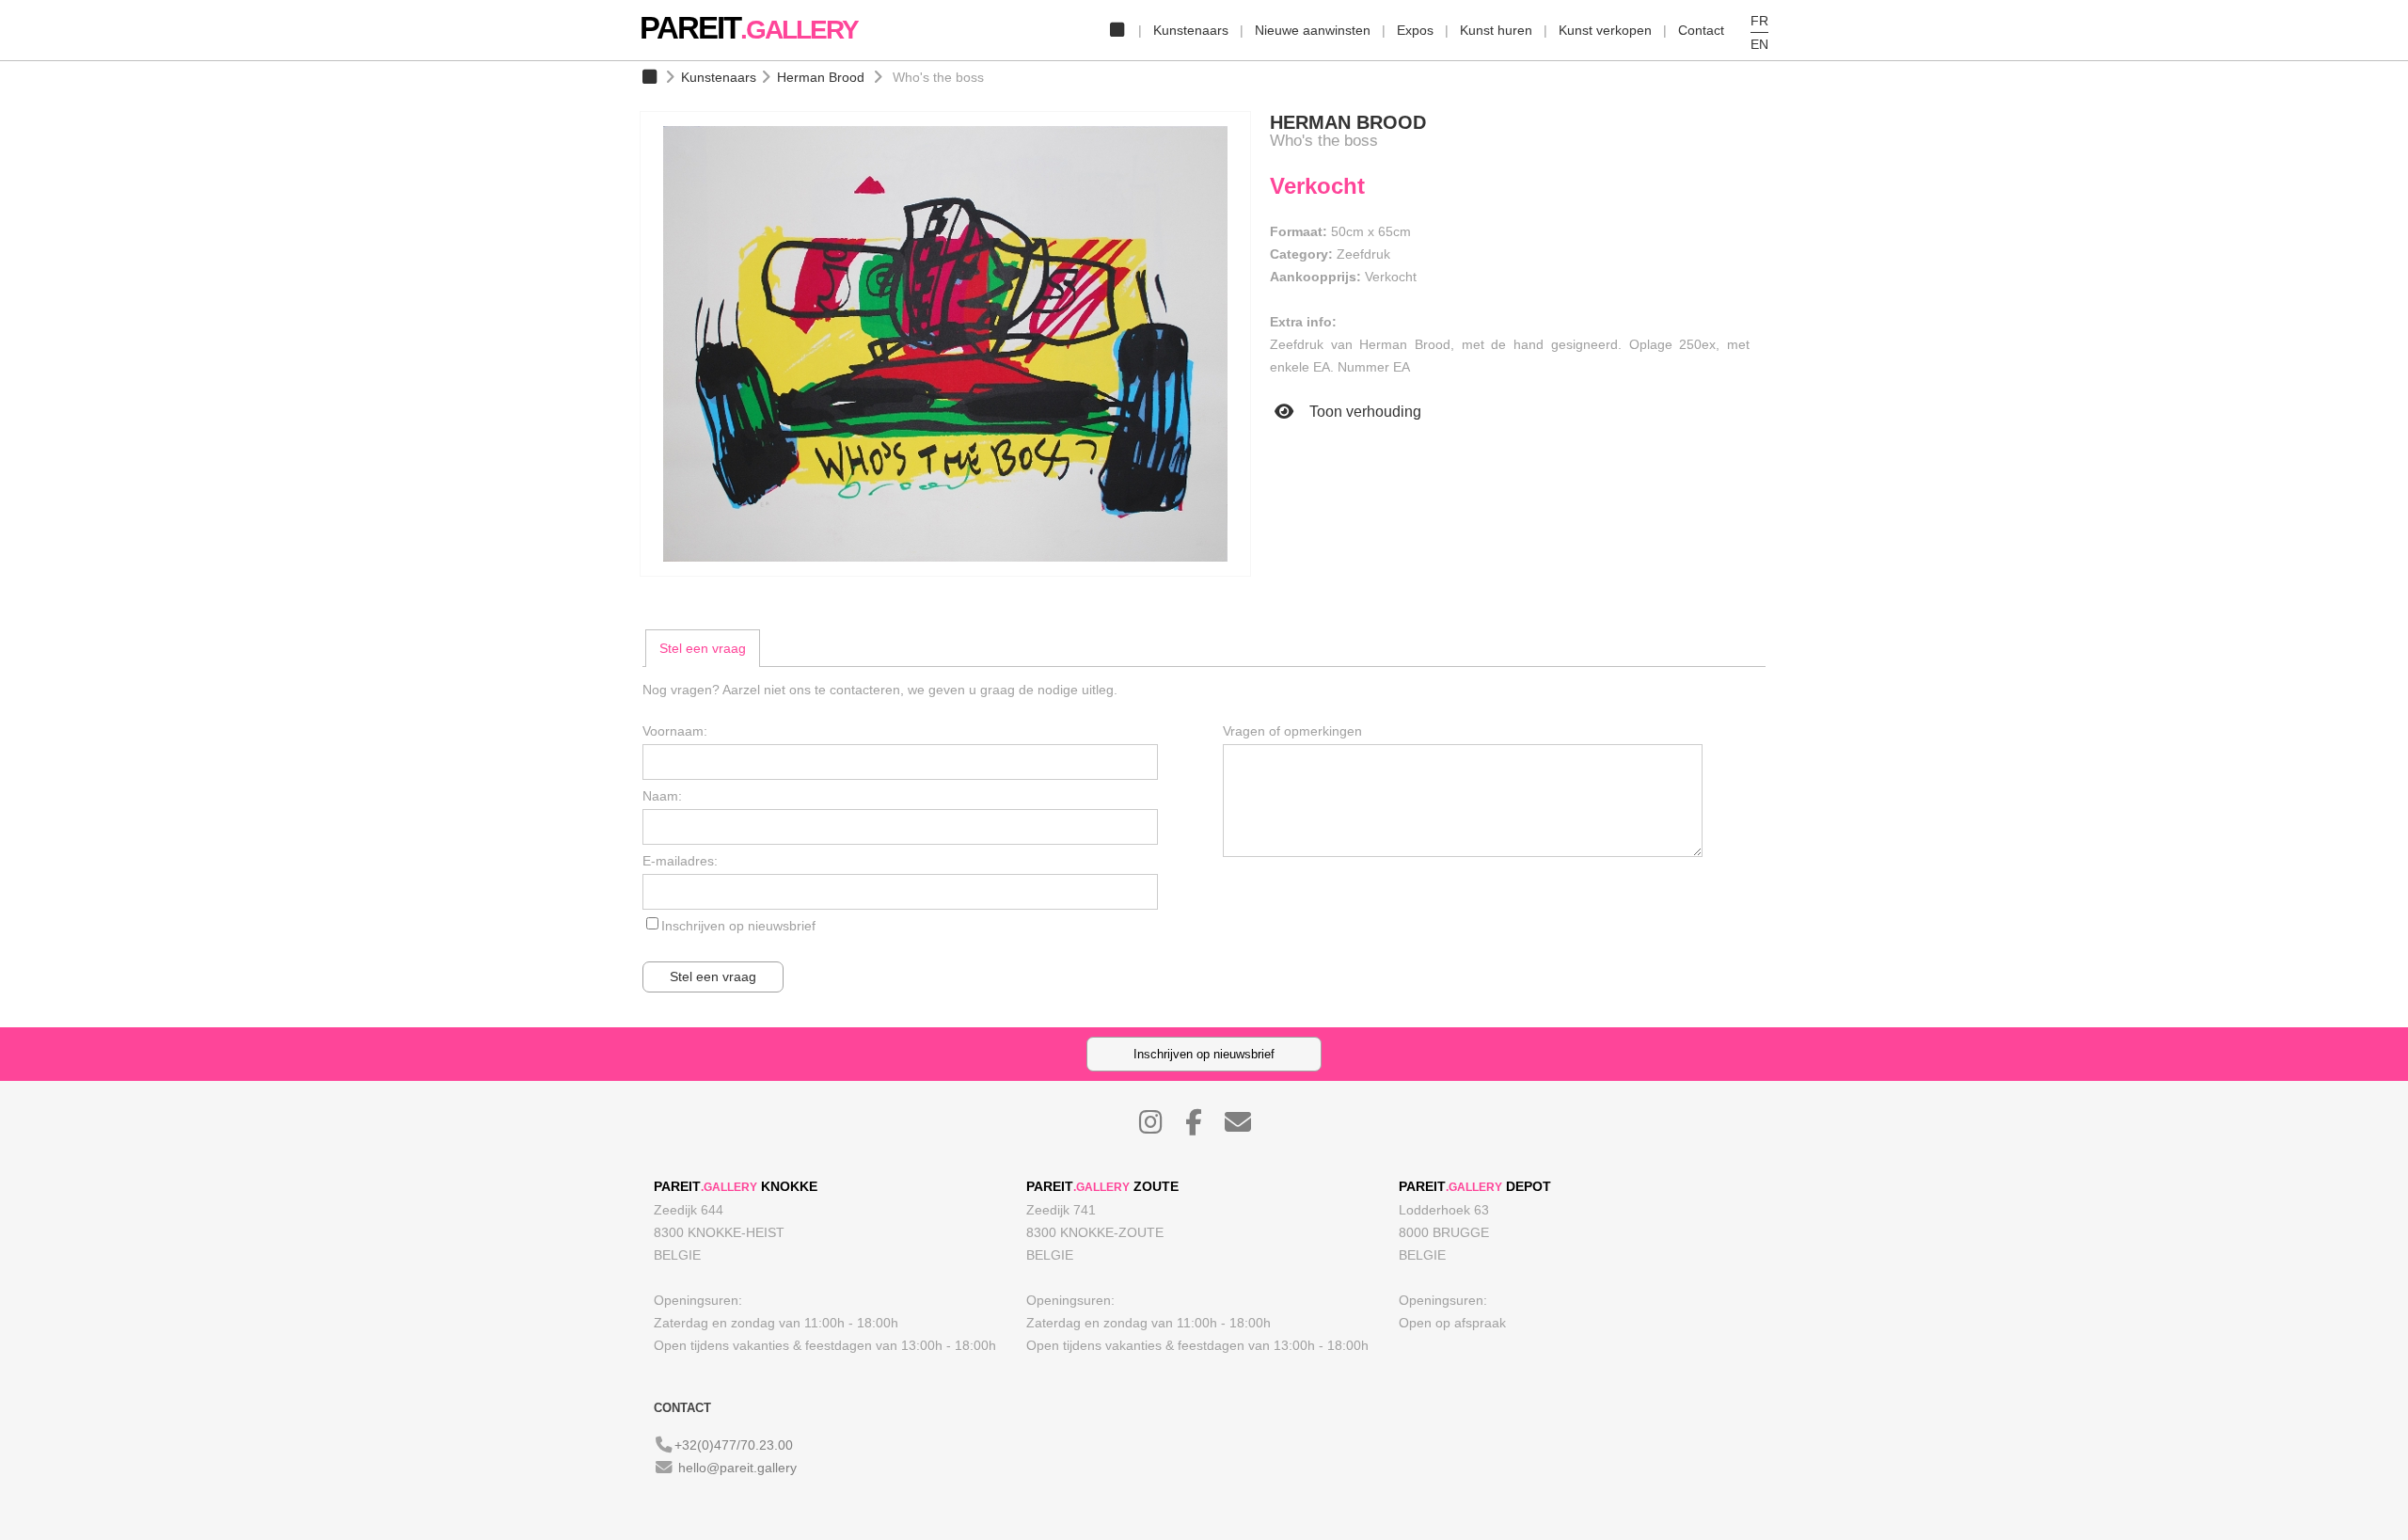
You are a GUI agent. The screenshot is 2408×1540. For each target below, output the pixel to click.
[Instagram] (1160, 1127)
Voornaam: (675, 731)
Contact (1701, 30)
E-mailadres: (680, 861)
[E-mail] (1247, 1127)
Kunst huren (1496, 30)
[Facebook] (1203, 1127)
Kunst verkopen (1605, 30)
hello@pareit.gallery (737, 1468)
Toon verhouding (1363, 412)
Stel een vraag (703, 648)
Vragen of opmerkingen (1292, 731)
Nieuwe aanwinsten (1313, 30)
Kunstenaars (1191, 30)
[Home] (1117, 30)
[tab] (703, 648)
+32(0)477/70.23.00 (734, 1445)
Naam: (662, 796)
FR (1759, 21)
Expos (1415, 30)
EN (1759, 44)
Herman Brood (821, 77)
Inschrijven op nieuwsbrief (738, 926)
